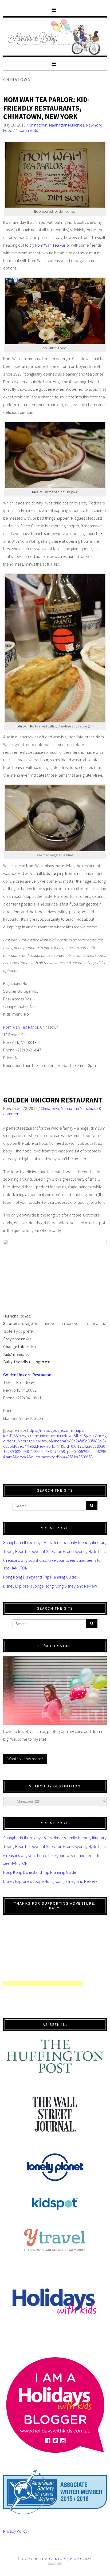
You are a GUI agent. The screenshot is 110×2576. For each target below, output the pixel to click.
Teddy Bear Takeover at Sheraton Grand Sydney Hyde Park (54, 1551)
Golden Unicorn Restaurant (53, 1100)
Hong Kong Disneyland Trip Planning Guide (40, 1577)
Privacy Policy (15, 2531)
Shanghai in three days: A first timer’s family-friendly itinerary (55, 1542)
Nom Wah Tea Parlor (53, 245)
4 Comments (27, 130)
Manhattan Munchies (67, 125)
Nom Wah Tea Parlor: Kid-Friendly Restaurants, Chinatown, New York (46, 108)
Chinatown (38, 125)
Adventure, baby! (63, 2559)
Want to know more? (25, 1759)
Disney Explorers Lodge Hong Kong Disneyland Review (50, 1586)
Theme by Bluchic (55, 2564)
